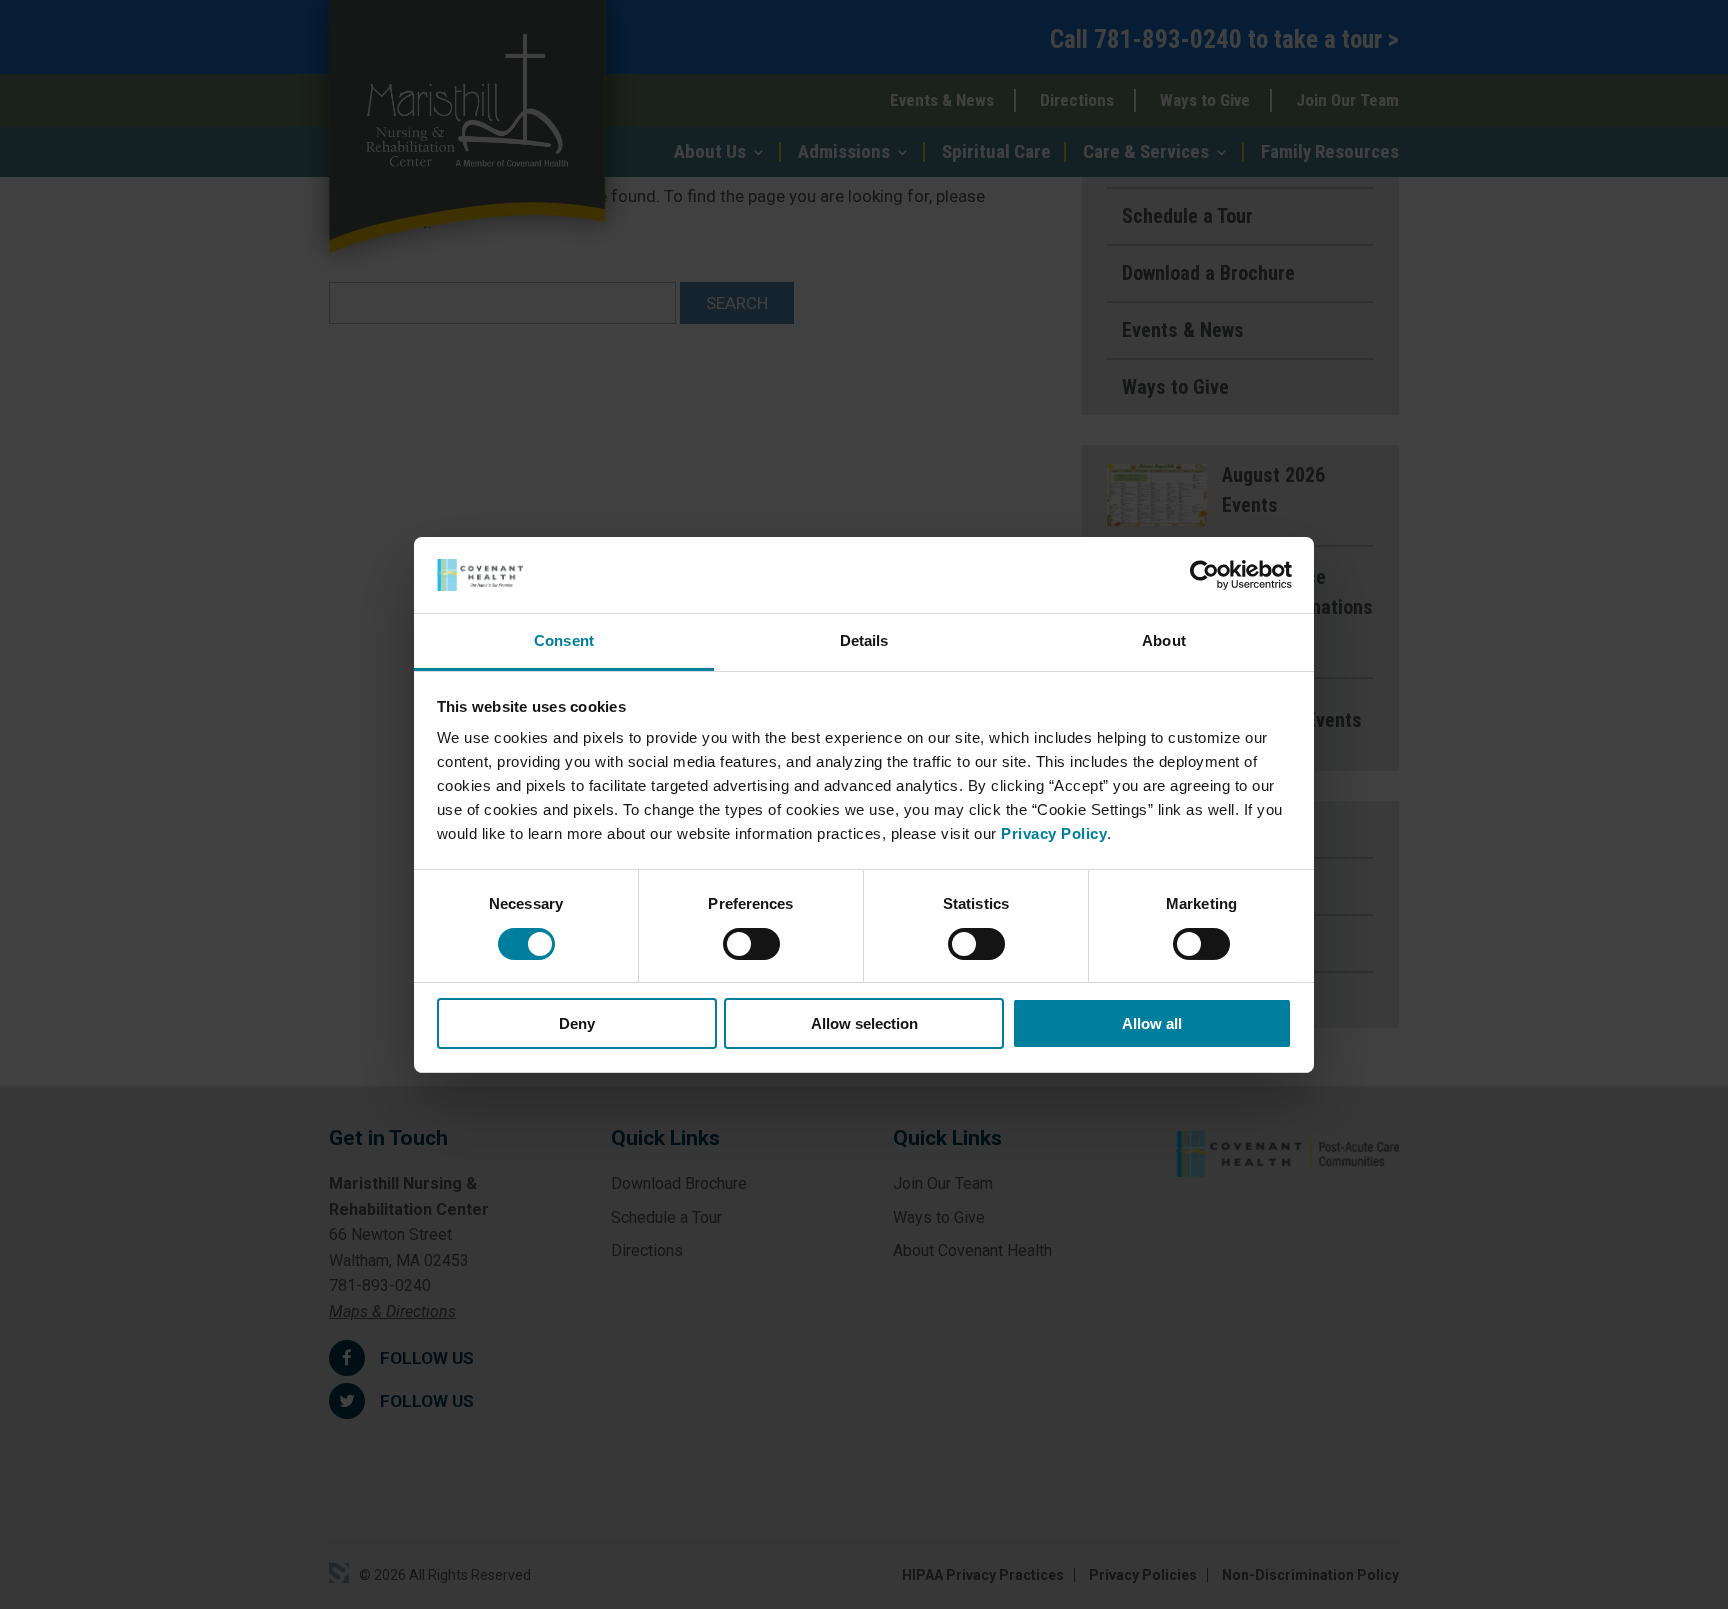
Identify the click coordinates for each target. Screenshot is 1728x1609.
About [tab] (1164, 640)
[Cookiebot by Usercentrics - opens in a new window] (1204, 575)
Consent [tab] (564, 640)
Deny (577, 1023)
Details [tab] (864, 640)
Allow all (1152, 1023)
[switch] (751, 944)
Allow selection (864, 1023)
